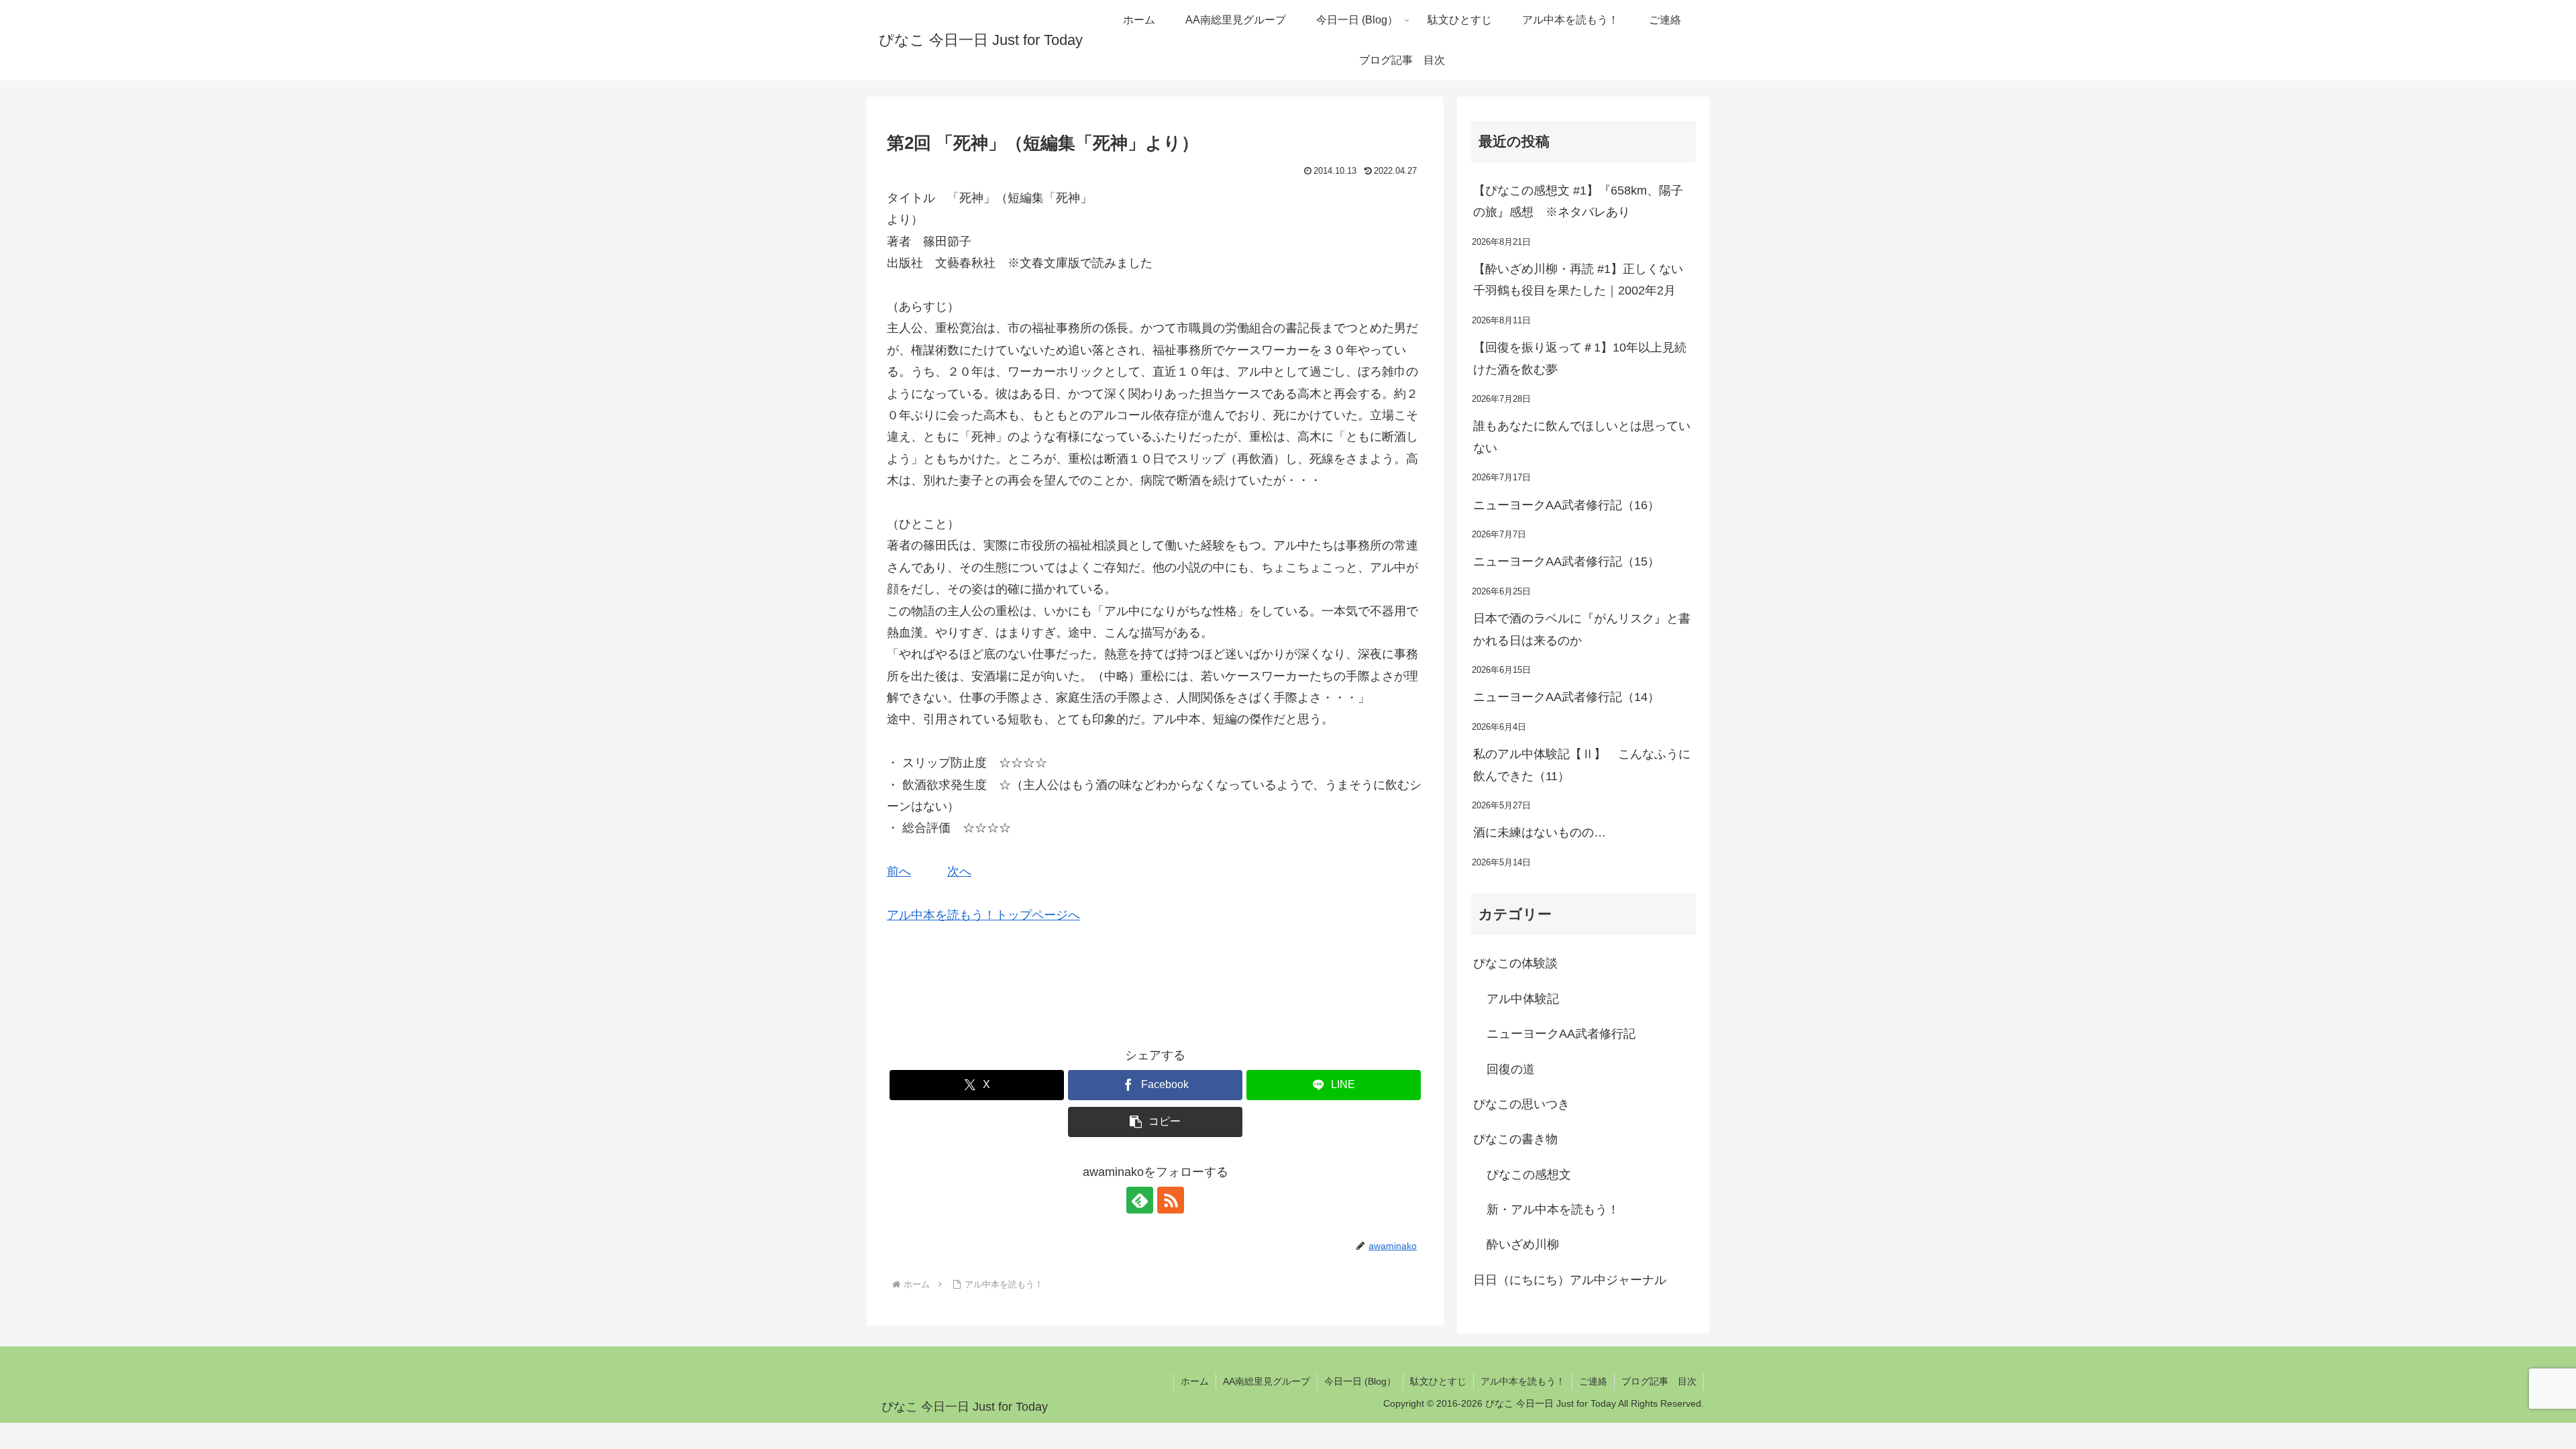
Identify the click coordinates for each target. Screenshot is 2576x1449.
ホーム (1195, 1381)
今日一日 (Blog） (1360, 1381)
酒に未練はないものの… (1540, 833)
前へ (899, 871)
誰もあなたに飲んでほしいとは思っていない (1582, 437)
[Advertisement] (1267, 214)
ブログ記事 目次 (1659, 1381)
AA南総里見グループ (1267, 1381)
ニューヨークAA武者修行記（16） (1566, 505)
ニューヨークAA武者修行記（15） (1566, 561)
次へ (959, 871)
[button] (1155, 1122)
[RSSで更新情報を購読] (1171, 1200)
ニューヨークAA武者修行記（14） (1566, 697)
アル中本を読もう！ (1523, 1381)
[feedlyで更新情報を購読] (1140, 1200)
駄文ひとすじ (1438, 1381)
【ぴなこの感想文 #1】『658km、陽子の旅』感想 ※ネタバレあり (1578, 201)
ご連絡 (1593, 1381)
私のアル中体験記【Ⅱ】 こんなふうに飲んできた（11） (1582, 765)
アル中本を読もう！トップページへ (983, 915)
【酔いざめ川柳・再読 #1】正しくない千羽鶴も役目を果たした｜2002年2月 (1578, 280)
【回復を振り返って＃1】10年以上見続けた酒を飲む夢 (1580, 358)
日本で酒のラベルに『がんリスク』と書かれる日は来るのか (1582, 629)
